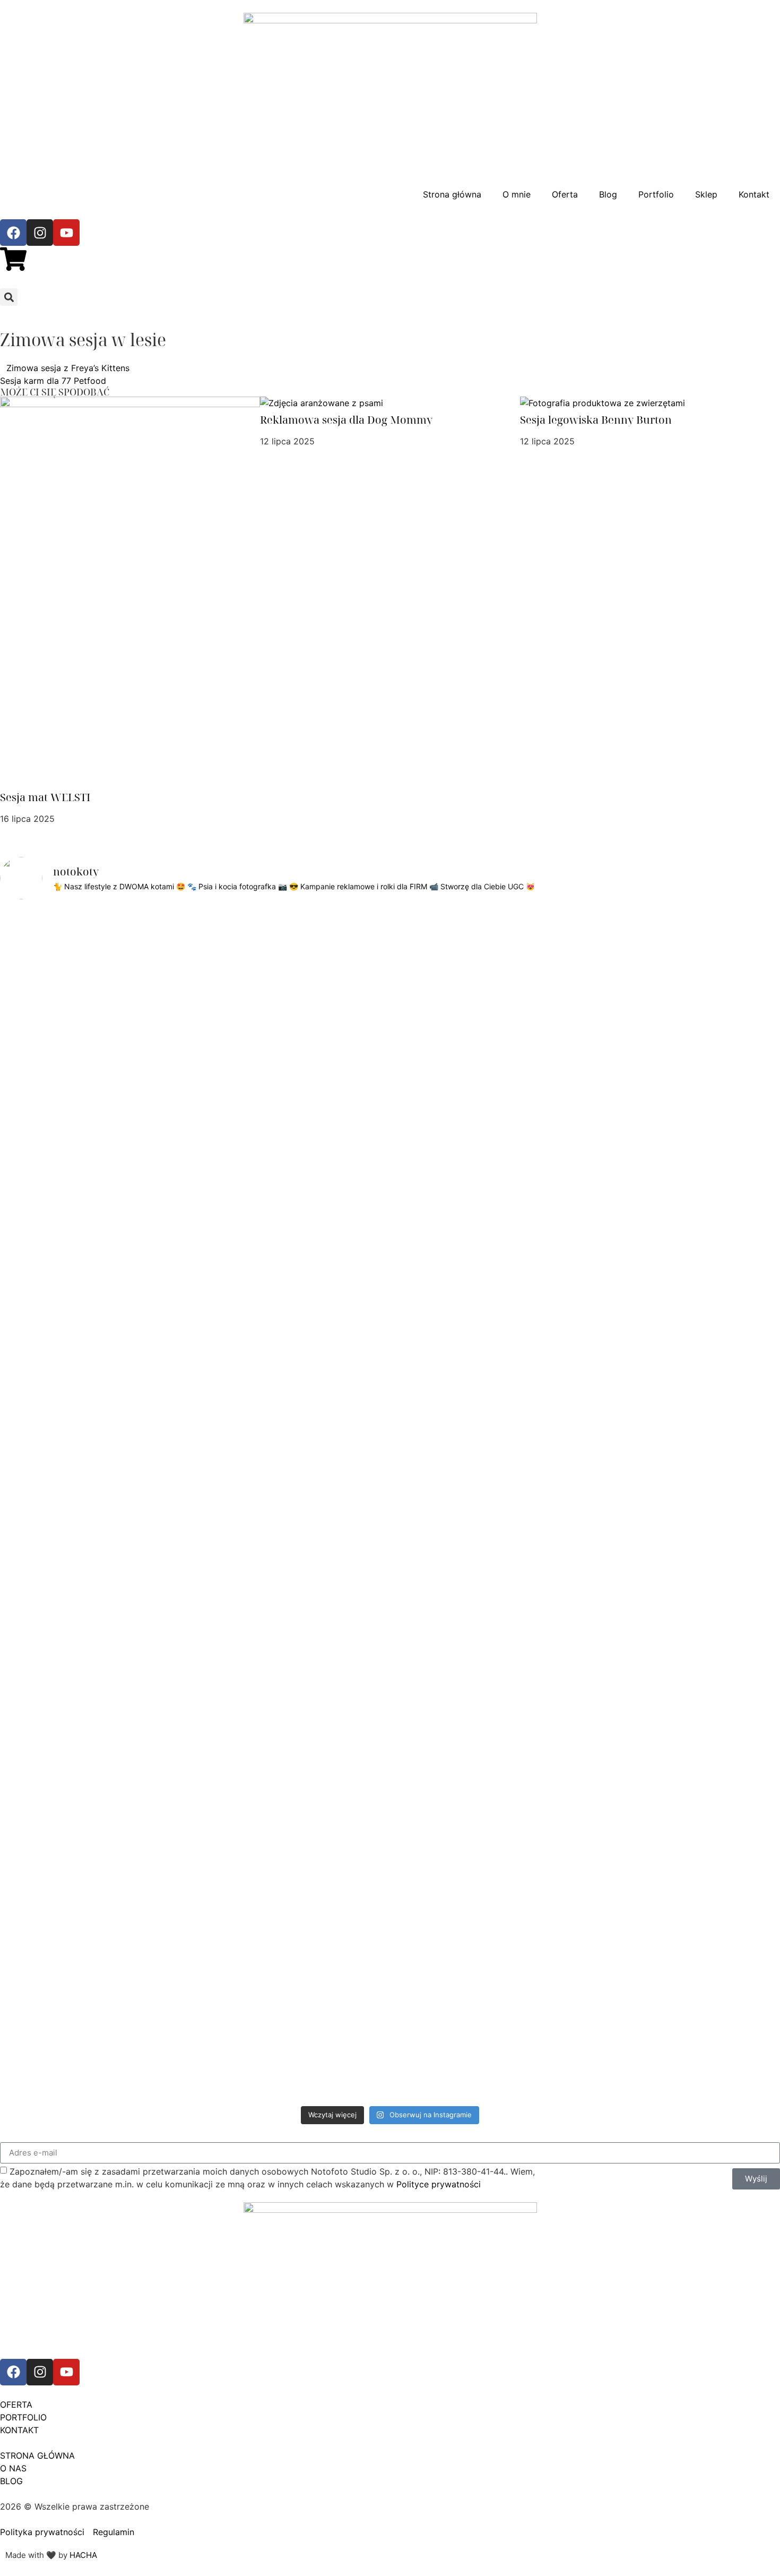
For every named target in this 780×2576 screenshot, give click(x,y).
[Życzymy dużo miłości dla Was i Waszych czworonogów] (586, 1090)
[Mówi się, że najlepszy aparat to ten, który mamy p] (115, 1167)
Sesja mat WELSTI (45, 797)
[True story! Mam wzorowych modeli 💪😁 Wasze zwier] (272, 989)
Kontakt (754, 194)
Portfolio (656, 194)
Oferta (565, 194)
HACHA (83, 2555)
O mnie (517, 194)
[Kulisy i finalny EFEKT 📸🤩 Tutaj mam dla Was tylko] (508, 1180)
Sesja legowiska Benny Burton (596, 420)
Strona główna (452, 194)
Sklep (706, 194)
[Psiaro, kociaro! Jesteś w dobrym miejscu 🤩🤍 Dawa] (665, 1001)
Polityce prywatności (439, 2184)
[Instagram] (40, 233)
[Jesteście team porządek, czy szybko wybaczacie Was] (743, 1110)
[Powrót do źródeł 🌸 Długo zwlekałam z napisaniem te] (429, 1505)
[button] (9, 297)
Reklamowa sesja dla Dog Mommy (346, 420)
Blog (608, 194)
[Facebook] (13, 233)
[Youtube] (66, 233)
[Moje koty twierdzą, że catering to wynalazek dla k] (37, 1167)
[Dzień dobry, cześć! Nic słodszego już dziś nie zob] (351, 982)
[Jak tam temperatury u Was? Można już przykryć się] (194, 989)
